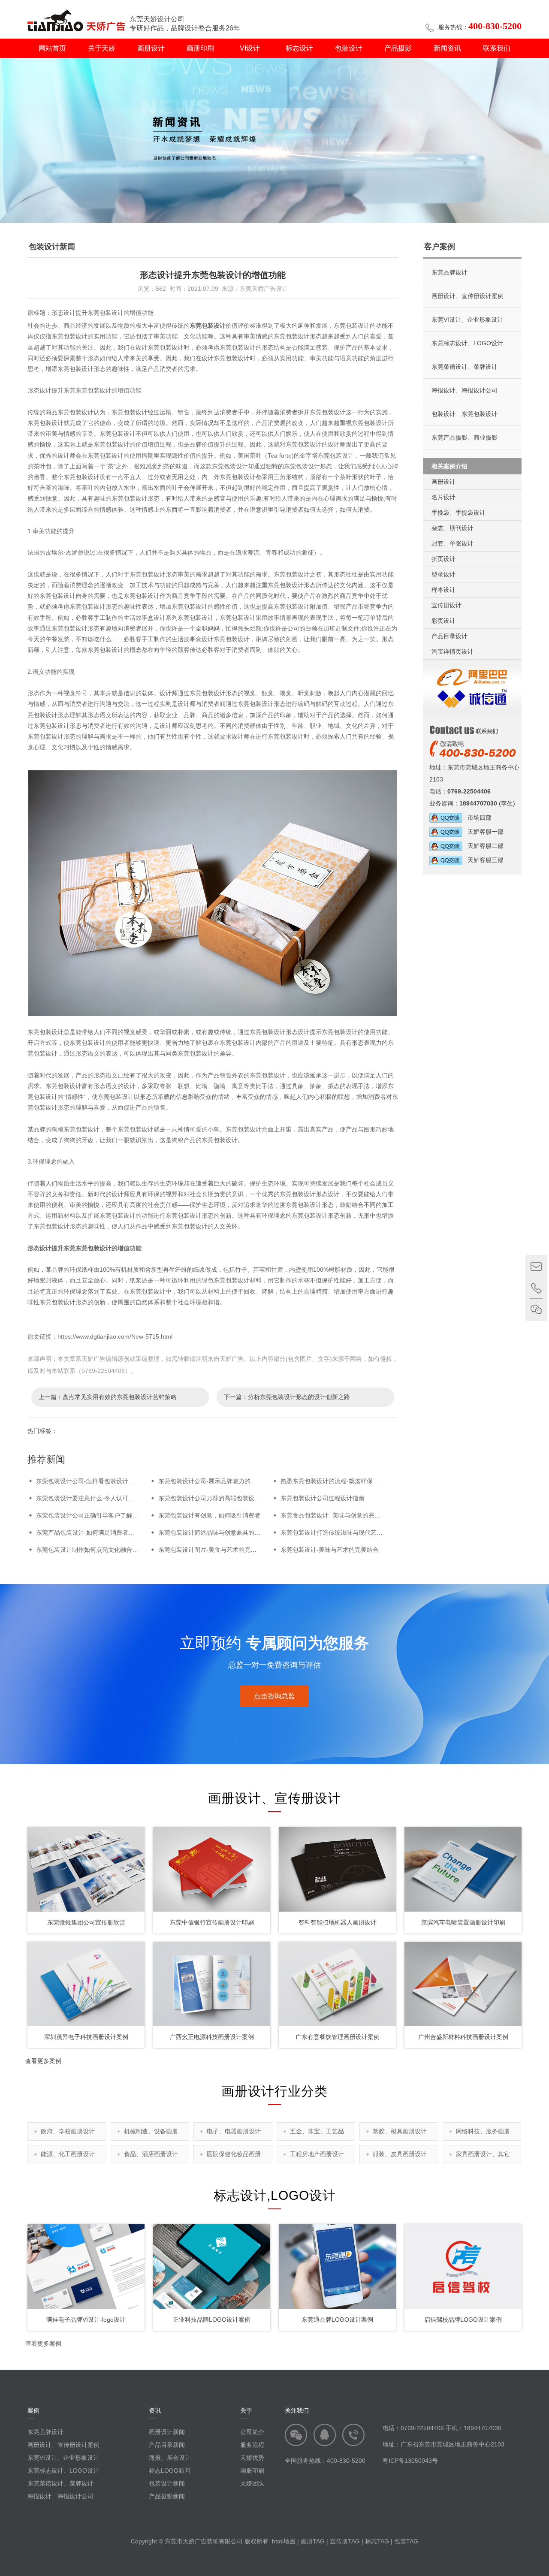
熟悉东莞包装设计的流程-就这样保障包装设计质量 (348, 1481)
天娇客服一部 (483, 832)
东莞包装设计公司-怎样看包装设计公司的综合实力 (103, 1481)
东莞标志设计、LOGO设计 (467, 343)
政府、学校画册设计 (68, 2131)
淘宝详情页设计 (452, 652)
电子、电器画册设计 (234, 2131)
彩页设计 (443, 621)
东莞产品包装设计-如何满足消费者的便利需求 (97, 1532)
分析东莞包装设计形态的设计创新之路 (299, 1397)
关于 (246, 2410)
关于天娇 (102, 48)
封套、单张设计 (452, 543)
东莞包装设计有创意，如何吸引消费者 (209, 1515)
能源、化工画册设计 (68, 2154)
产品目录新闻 (167, 2445)
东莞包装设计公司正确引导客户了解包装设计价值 (102, 1515)
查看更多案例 (43, 2061)
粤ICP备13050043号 (410, 2461)
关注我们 (297, 2410)
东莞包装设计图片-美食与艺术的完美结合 (213, 1550)
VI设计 (250, 48)
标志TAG (377, 2541)
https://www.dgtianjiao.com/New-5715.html (115, 1336)
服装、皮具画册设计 (400, 2154)
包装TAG (406, 2541)
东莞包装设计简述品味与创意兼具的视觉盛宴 (218, 1532)
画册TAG (313, 2541)
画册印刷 (200, 48)
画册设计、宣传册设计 (274, 1798)
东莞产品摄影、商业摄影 (465, 437)
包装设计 (349, 48)
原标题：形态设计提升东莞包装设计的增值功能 (90, 313)
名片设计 (443, 497)
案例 (33, 2410)
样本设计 (443, 590)
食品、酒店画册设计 (151, 2154)
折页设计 (443, 559)
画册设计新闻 (167, 2432)
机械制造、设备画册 (151, 2131)
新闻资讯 (447, 48)
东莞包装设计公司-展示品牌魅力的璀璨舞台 (216, 1481)
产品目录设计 (449, 636)
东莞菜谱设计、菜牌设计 (465, 367)
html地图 (284, 2541)
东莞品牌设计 (449, 272)
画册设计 (151, 48)
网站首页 (52, 48)
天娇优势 (252, 2458)
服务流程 (252, 2445)
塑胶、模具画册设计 (400, 2131)
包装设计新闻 (167, 2483)
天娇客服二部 (483, 846)
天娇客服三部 (483, 860)
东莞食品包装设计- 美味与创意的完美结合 (336, 1515)
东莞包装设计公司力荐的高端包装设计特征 (215, 1498)
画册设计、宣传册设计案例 (468, 296)
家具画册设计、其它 (483, 2154)
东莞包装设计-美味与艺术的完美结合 (330, 1550)
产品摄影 (398, 48)
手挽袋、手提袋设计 (459, 513)
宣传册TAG (345, 2541)
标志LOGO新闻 (170, 2470)
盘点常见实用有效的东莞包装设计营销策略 (120, 1397)
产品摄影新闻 (167, 2496)
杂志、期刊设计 (452, 528)
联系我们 (497, 48)
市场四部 (477, 817)
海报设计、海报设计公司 (465, 390)
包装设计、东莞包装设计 (465, 414)
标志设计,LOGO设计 (275, 2195)
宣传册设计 (446, 605)
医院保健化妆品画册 (234, 2154)
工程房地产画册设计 (317, 2154)
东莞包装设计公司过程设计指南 (323, 1498)
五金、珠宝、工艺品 (317, 2131)
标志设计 (299, 48)
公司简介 (252, 2432)
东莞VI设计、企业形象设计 (467, 320)
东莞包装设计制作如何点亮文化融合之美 (90, 1550)
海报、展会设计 (170, 2458)
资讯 (155, 2410)
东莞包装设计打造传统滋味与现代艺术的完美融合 (347, 1532)
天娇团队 (252, 2483)
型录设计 (443, 574)
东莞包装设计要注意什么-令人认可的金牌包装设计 (103, 1498)
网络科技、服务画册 (483, 2131)
